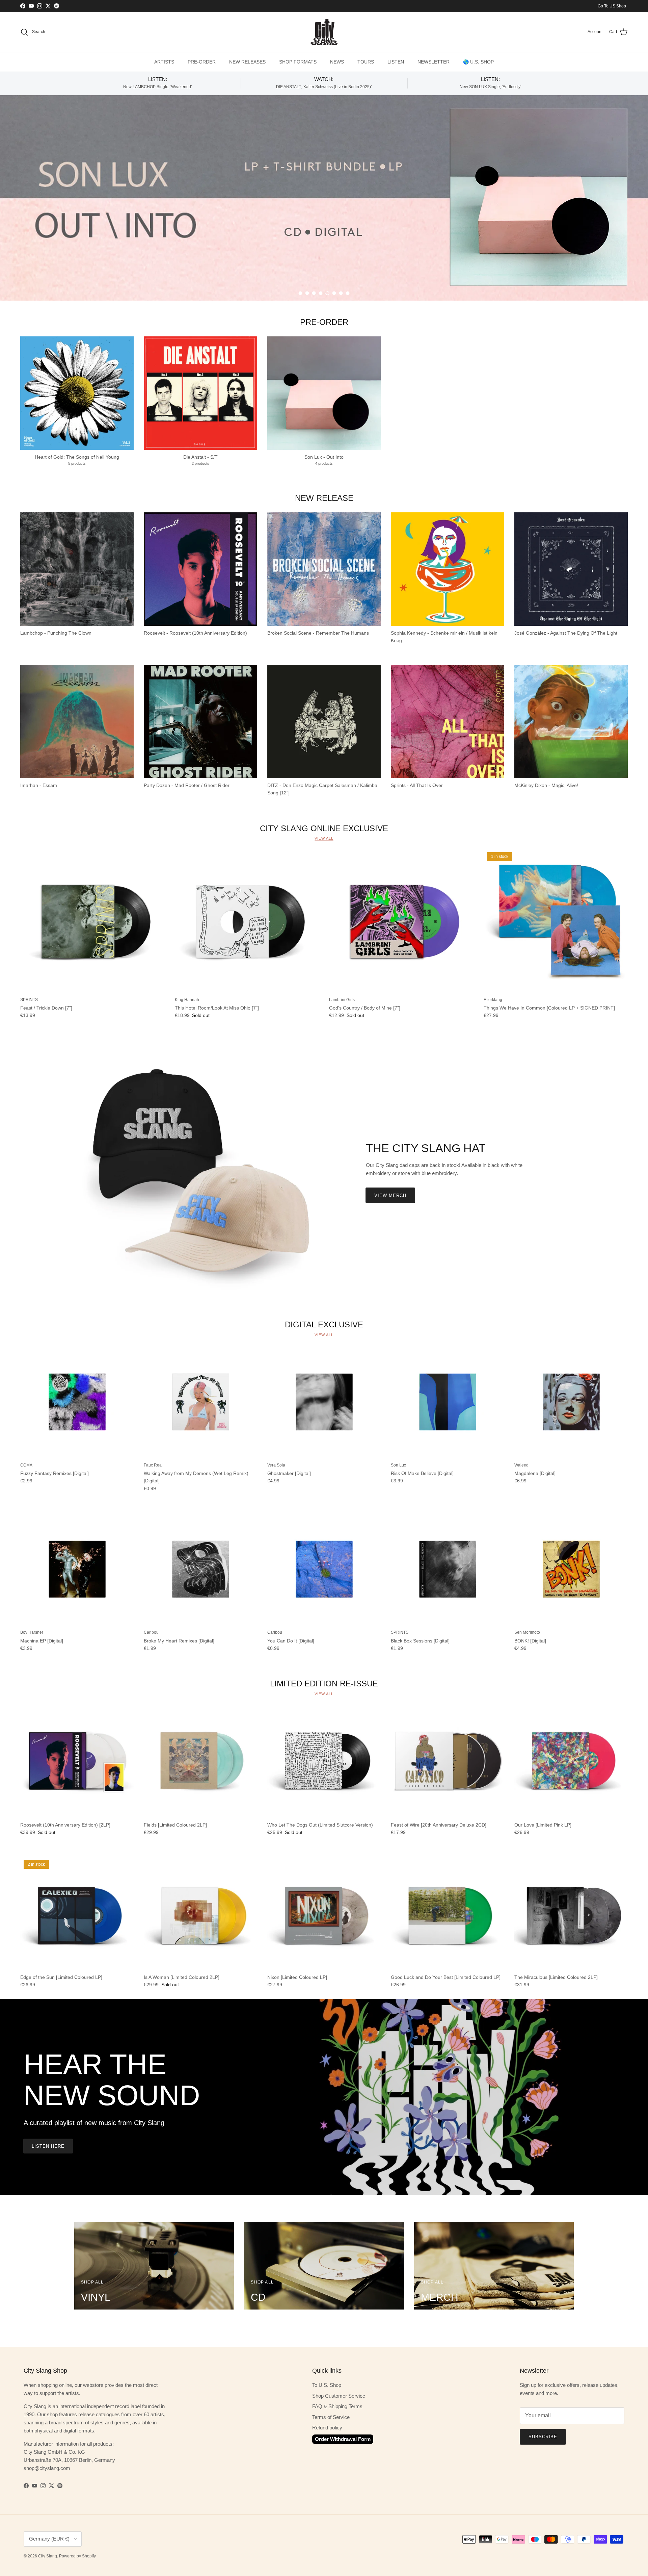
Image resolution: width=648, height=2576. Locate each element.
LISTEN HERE (48, 2146)
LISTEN (396, 62)
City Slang (48, 2556)
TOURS (366, 62)
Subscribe (543, 2437)
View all (324, 838)
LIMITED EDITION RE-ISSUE (324, 1684)
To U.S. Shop (327, 2385)
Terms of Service (331, 2417)
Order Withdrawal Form (343, 2439)
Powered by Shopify (77, 2556)
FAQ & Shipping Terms (337, 2406)
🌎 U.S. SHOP (478, 62)
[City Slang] (324, 32)
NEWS (337, 62)
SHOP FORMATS (298, 62)
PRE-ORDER (202, 62)
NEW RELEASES (247, 62)
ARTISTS (164, 62)
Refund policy (327, 2428)
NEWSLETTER (434, 62)
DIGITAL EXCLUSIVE (324, 1324)
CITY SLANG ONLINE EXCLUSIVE (324, 828)
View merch (390, 1195)
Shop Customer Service (339, 2396)
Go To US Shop (612, 6)
